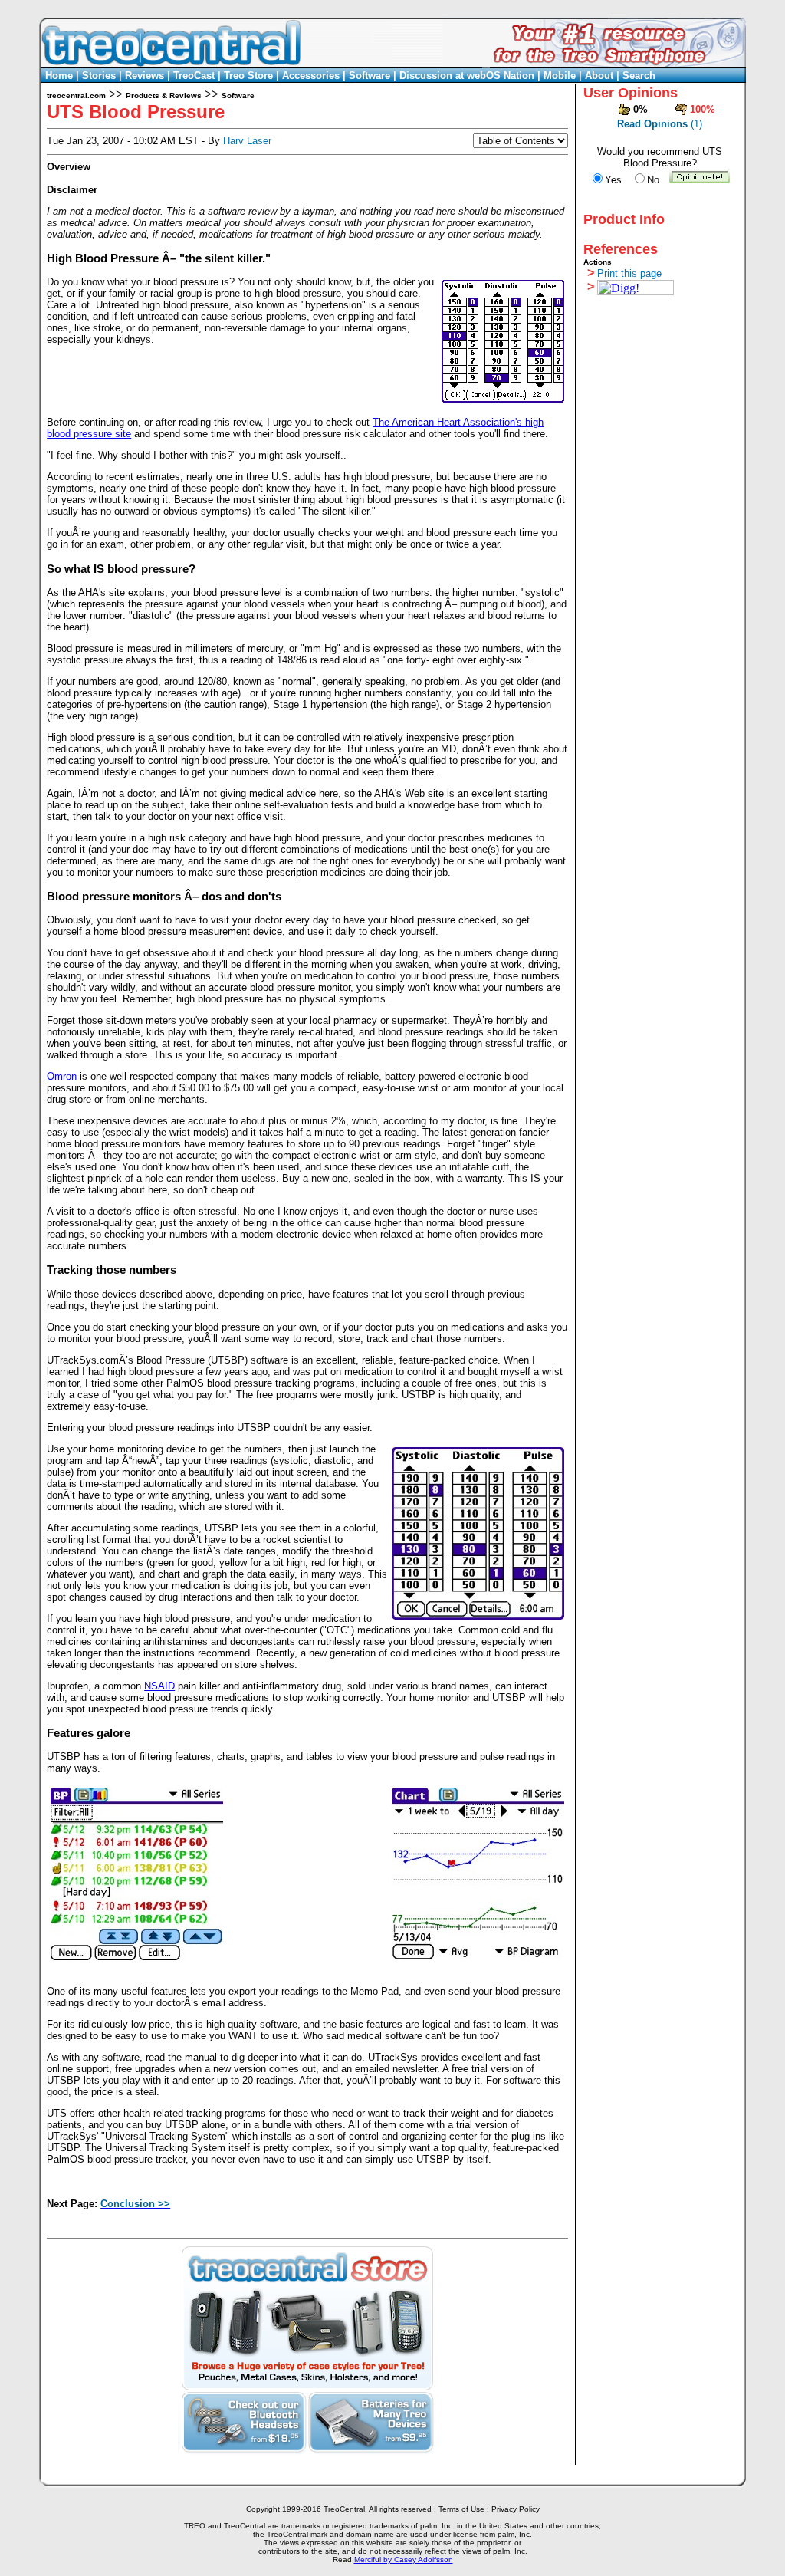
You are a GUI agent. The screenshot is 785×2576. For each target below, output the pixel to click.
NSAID (159, 1686)
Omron (62, 1076)
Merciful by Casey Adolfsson (404, 2560)
